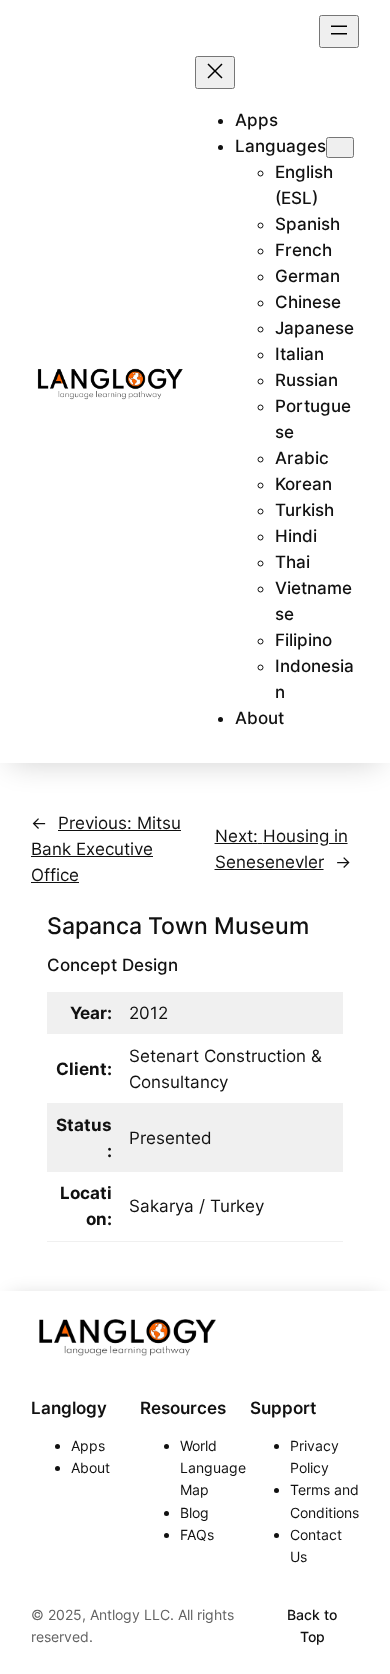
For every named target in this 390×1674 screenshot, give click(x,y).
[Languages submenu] (340, 147)
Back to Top (312, 1625)
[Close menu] (215, 72)
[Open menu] (339, 31)
